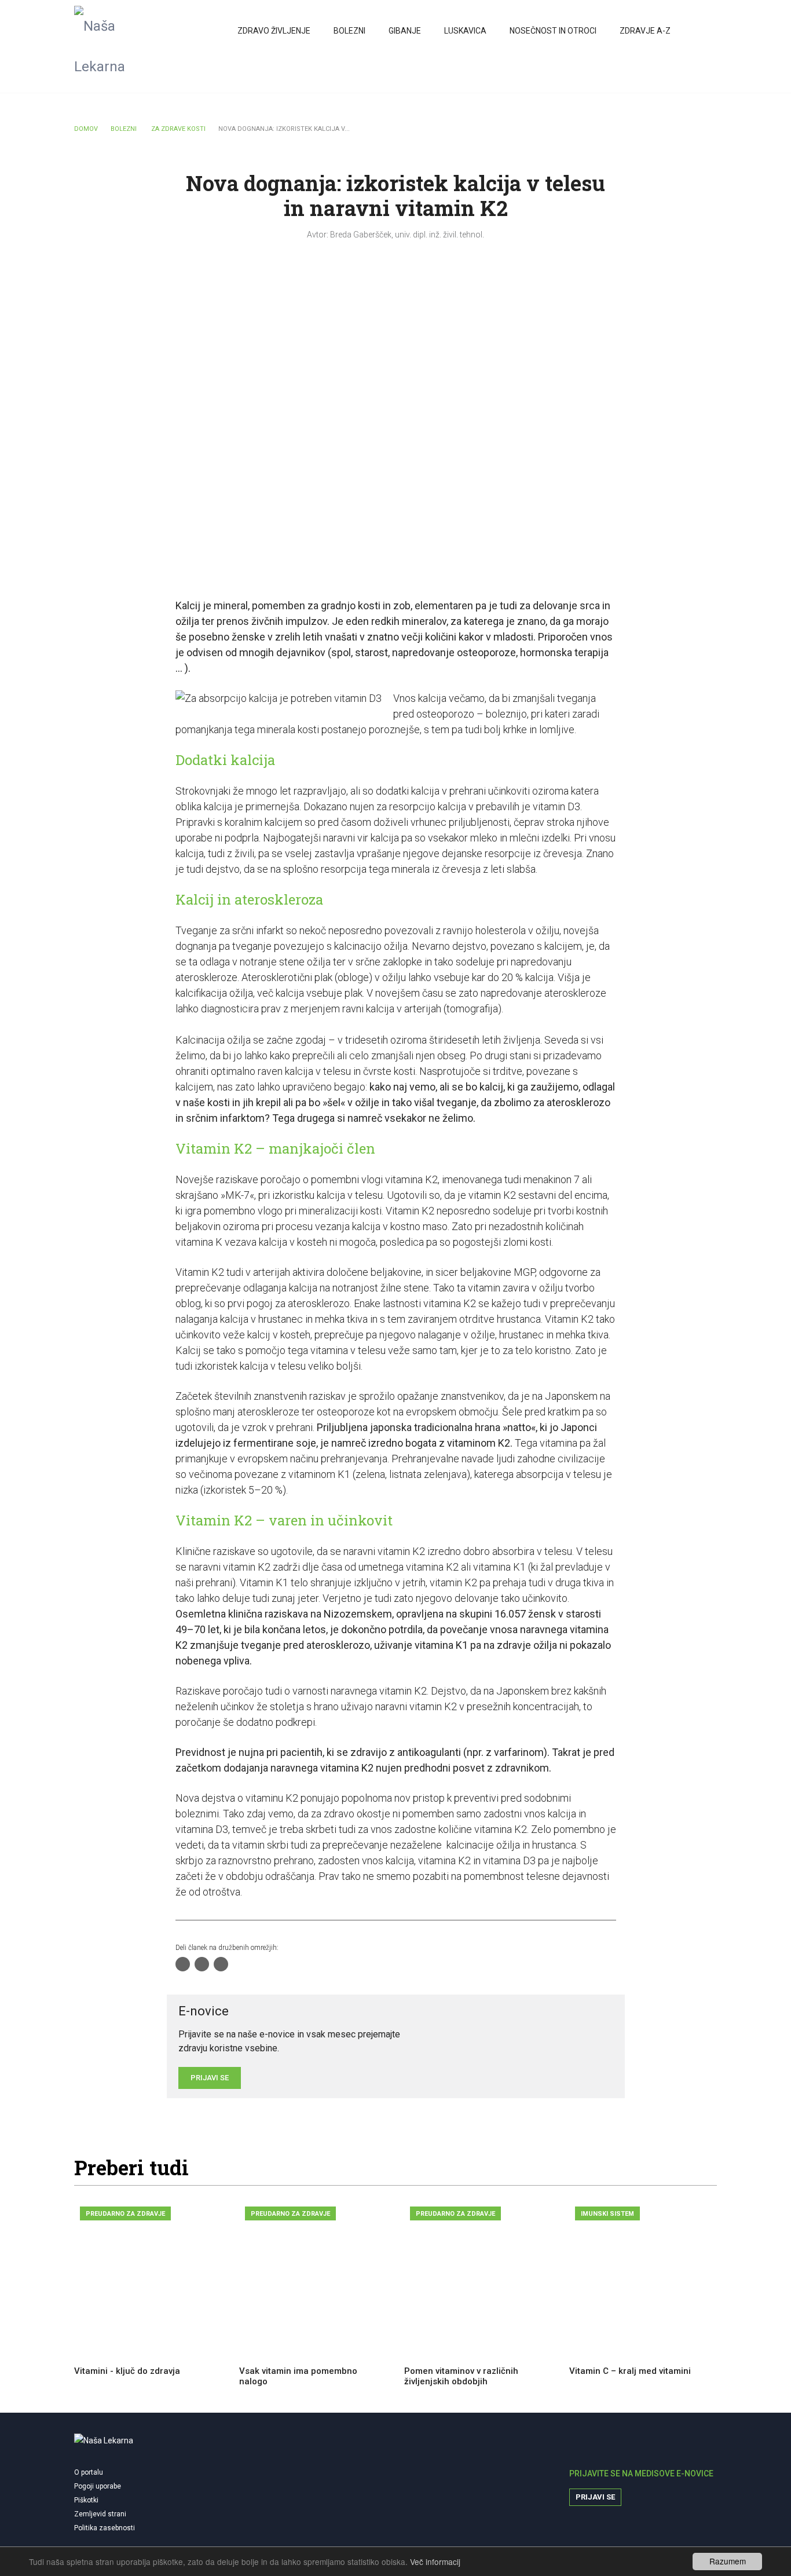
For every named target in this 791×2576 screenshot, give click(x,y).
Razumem (728, 2561)
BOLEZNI (124, 129)
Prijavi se (595, 2497)
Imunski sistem (607, 2214)
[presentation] (678, 2171)
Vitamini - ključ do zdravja (127, 2371)
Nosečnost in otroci (553, 31)
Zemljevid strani (100, 2514)
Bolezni (349, 31)
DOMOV (86, 129)
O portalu (89, 2472)
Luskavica (465, 31)
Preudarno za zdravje (125, 2214)
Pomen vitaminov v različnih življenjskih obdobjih (461, 2376)
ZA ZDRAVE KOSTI (178, 129)
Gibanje (405, 31)
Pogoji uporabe (98, 2486)
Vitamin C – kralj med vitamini (630, 2371)
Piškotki (86, 2500)
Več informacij (435, 2562)
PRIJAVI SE (210, 2078)
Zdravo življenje (274, 31)
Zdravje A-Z (645, 31)
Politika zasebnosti (105, 2528)
